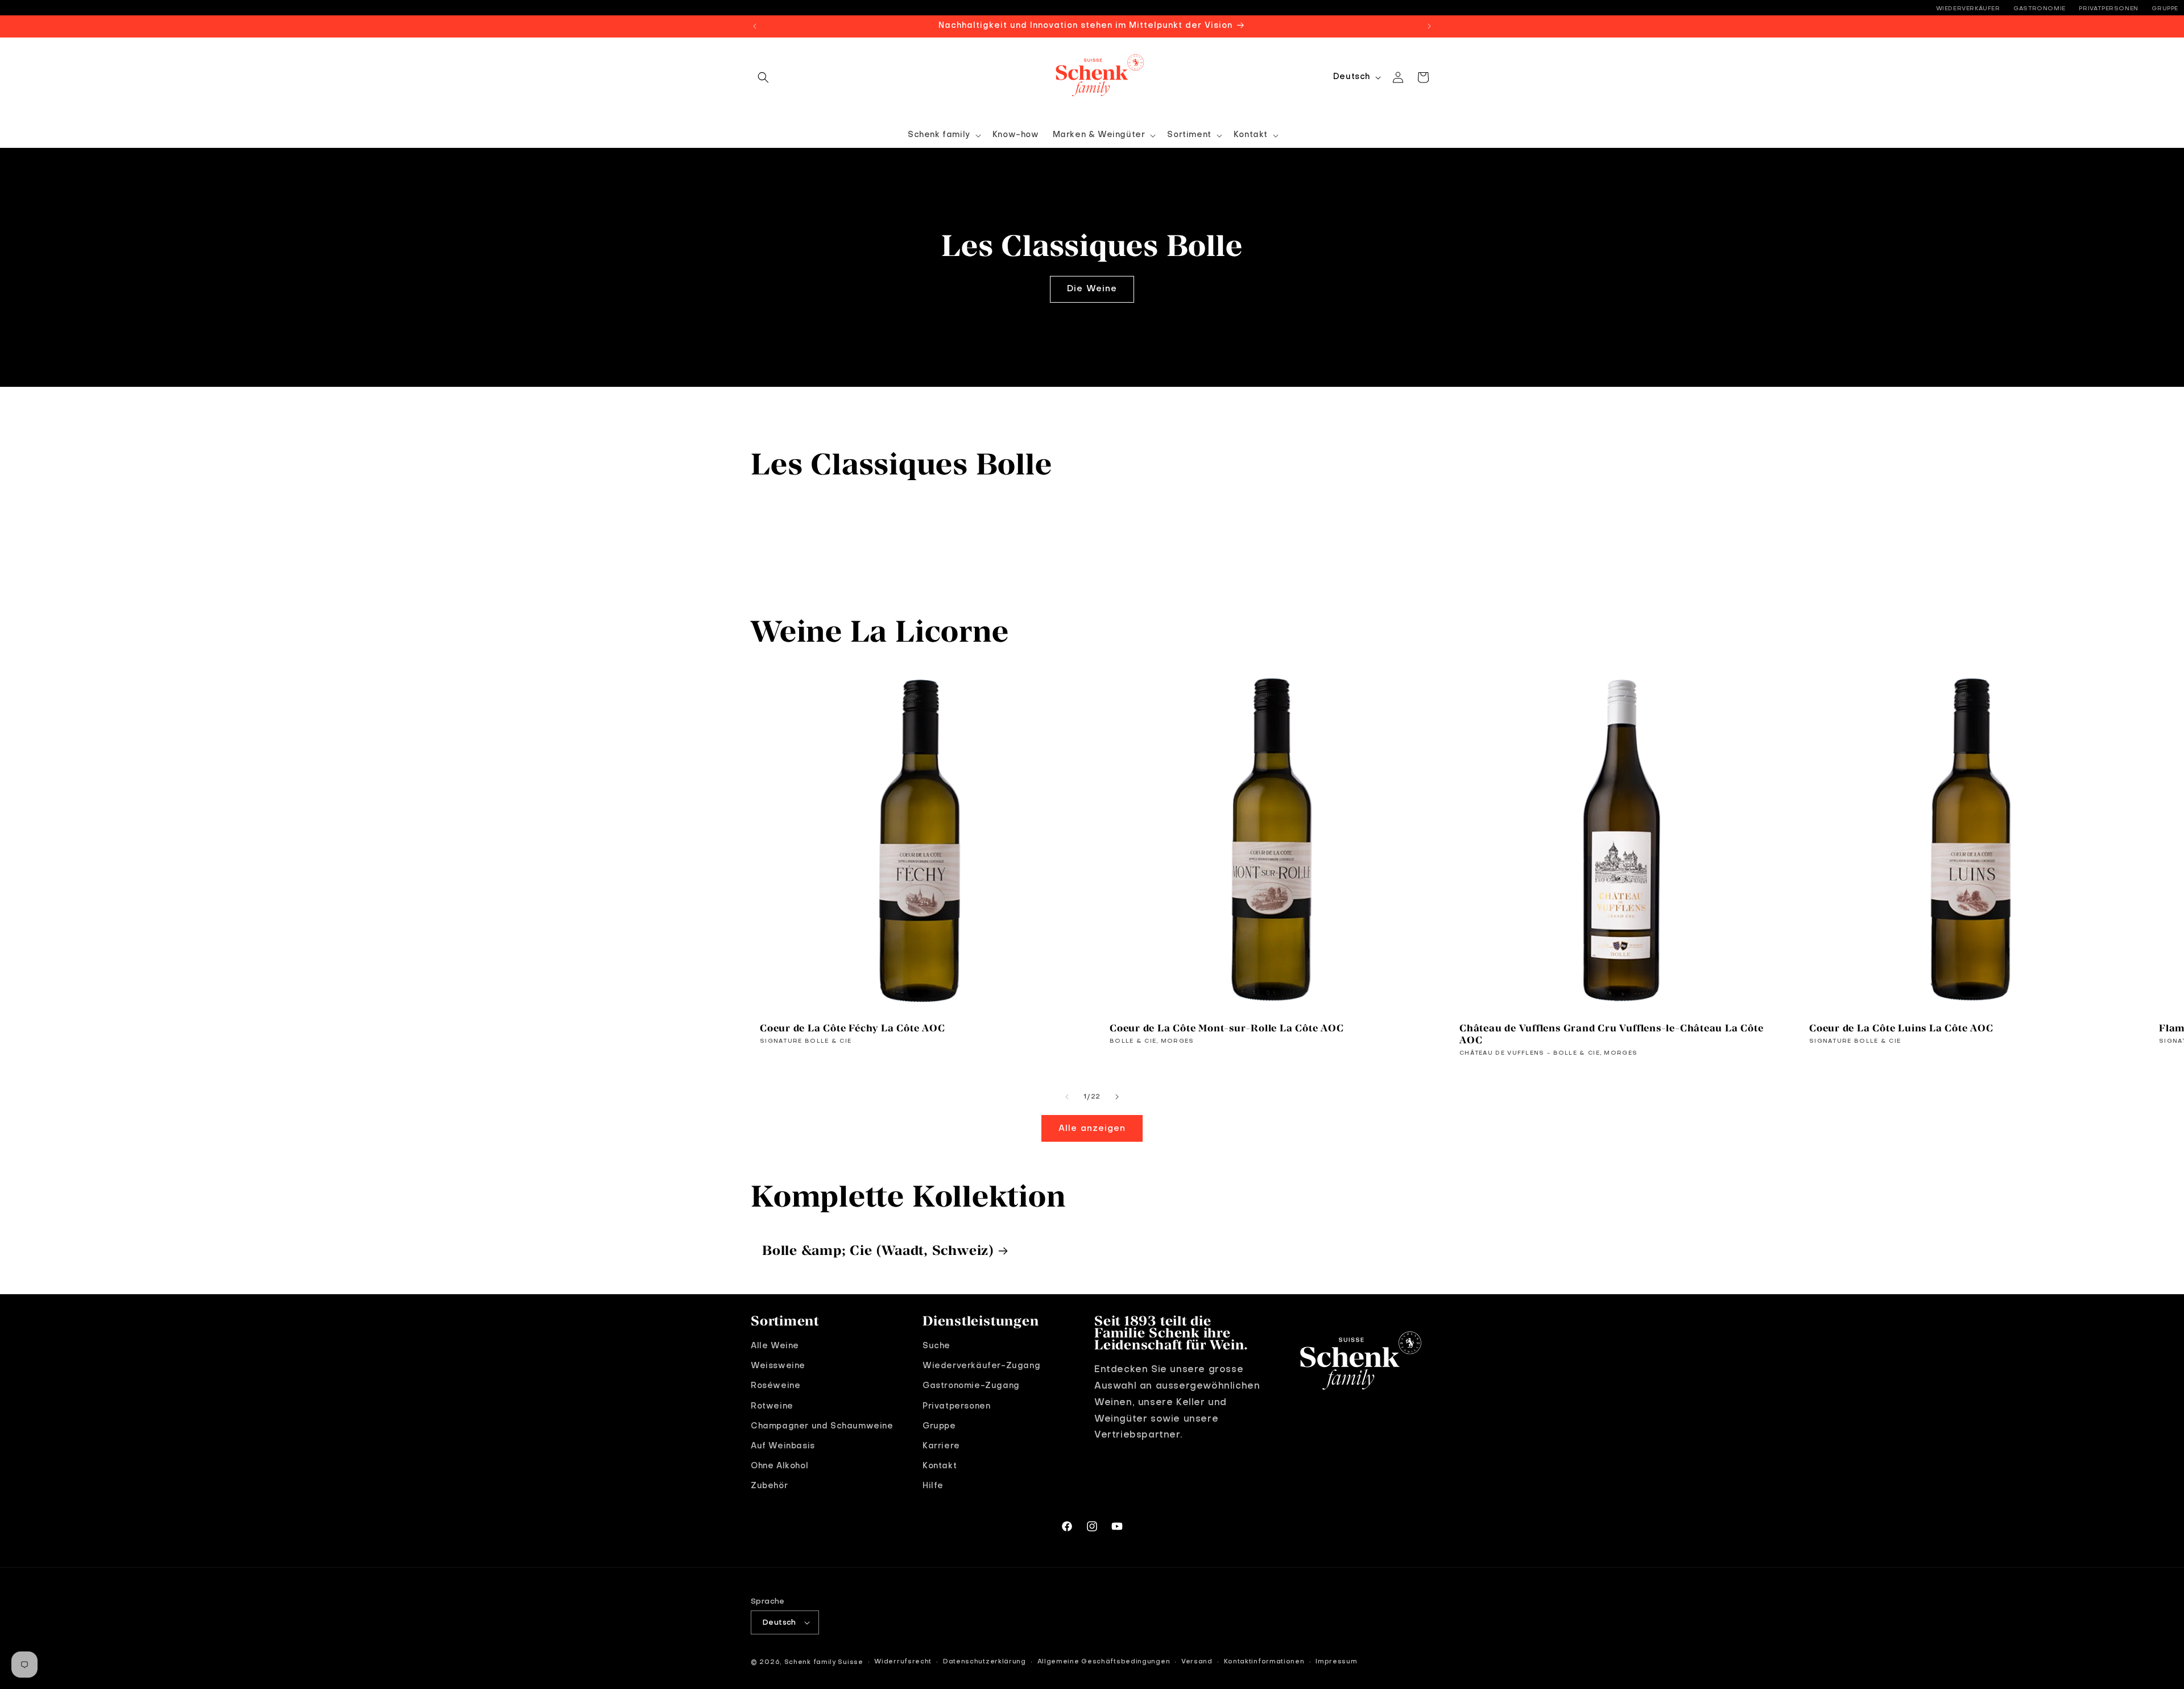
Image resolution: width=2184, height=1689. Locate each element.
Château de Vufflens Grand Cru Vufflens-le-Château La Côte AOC (1611, 1034)
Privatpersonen (2108, 9)
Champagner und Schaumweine (822, 1426)
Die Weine (1092, 289)
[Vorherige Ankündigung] (755, 26)
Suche (936, 1346)
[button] (763, 77)
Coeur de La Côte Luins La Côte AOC (1901, 1028)
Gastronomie (2040, 9)
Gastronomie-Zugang (971, 1386)
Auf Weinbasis (783, 1446)
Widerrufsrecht (903, 1662)
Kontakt (940, 1466)
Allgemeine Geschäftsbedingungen (1104, 1662)
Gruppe (2165, 9)
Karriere (941, 1446)
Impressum (1336, 1662)
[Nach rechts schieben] (1117, 1097)
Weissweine (778, 1366)
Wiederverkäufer (1968, 9)
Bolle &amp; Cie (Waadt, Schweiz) (878, 1250)
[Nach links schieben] (1067, 1097)
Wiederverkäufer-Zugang (981, 1366)
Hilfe (933, 1486)
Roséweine (775, 1386)
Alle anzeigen (1092, 1129)
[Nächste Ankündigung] (1429, 26)
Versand (1197, 1662)
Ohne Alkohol (779, 1466)
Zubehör (769, 1486)
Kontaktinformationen (1264, 1662)
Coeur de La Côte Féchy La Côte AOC (853, 1028)
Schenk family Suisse (824, 1663)
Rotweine (772, 1406)
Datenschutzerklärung (985, 1662)
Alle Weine (775, 1346)
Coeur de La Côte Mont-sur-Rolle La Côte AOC (1227, 1028)
